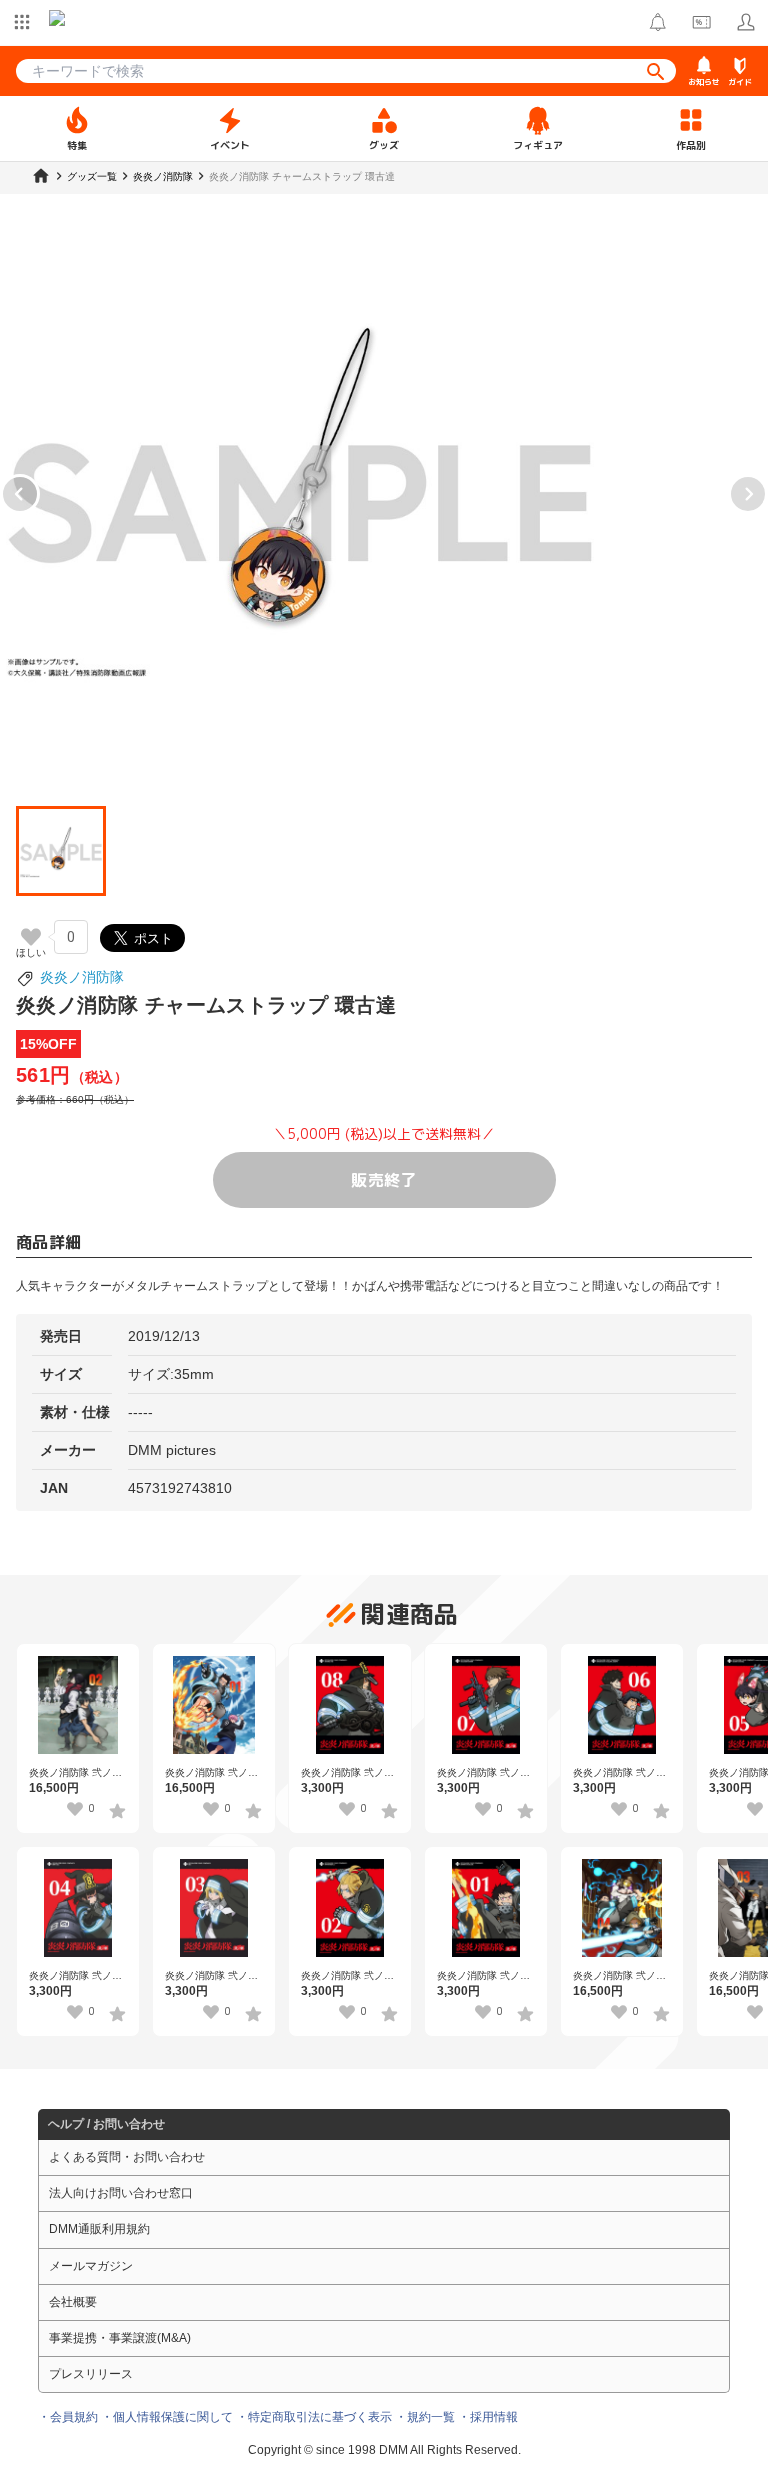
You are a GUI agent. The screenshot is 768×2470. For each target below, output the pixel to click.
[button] (61, 851)
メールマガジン (91, 2266)
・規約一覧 (425, 2417)
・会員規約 (68, 2417)
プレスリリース (91, 2374)
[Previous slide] (20, 494)
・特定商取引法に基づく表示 (314, 2417)
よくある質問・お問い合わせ (127, 2157)
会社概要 (73, 2302)
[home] (41, 176)
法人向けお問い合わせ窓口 (121, 2193)
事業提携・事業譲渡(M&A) (120, 2338)
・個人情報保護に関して (167, 2417)
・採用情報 (488, 2417)
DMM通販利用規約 (99, 2229)
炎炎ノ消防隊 (82, 977)
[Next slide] (748, 494)
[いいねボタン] (31, 937)
